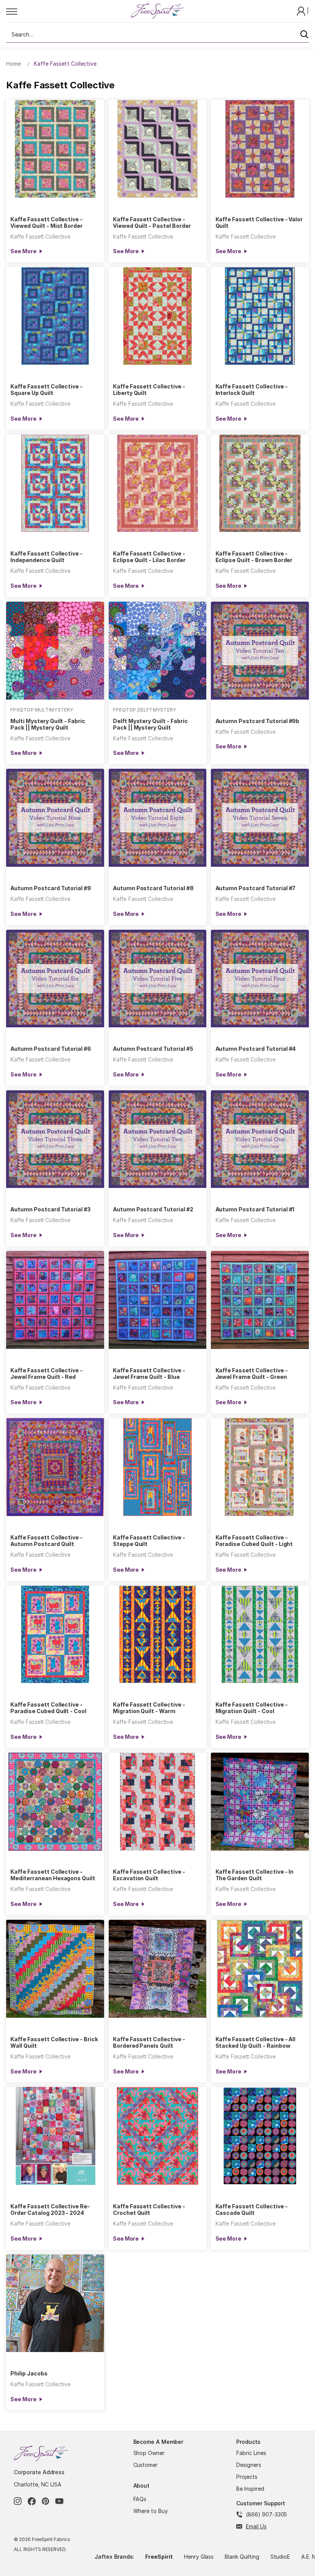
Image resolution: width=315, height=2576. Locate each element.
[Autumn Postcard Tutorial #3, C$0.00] (55, 1139)
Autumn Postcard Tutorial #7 (256, 888)
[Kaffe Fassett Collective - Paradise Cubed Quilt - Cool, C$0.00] (55, 1635)
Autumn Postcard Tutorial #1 (255, 1209)
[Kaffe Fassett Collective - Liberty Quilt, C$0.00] (158, 316)
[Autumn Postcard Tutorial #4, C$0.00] (260, 979)
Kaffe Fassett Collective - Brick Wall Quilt (54, 2042)
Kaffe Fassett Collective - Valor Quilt (259, 222)
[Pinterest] (46, 2501)
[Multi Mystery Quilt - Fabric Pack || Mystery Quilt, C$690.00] (55, 651)
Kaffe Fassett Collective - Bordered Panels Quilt (149, 2042)
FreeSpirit (159, 2557)
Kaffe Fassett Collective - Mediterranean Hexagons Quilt (53, 1875)
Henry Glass (199, 2557)
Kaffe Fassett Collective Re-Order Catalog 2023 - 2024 (50, 2209)
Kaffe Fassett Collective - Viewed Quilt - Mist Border (46, 222)
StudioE (280, 2557)
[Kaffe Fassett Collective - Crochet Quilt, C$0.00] (158, 2136)
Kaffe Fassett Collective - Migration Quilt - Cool (252, 1708)
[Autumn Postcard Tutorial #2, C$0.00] (158, 1139)
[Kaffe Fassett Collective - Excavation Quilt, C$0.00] (158, 1802)
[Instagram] (18, 2501)
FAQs (140, 2499)
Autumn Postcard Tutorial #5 (153, 1049)
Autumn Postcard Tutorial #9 (51, 888)
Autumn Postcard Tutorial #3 (51, 1209)
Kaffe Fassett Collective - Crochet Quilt (149, 2209)
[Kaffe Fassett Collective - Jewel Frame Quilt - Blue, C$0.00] (158, 1300)
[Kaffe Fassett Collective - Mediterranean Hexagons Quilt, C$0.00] (55, 1802)
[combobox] (157, 35)
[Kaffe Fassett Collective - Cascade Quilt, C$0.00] (260, 2136)
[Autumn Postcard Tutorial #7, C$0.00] (260, 818)
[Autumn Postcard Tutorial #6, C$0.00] (55, 979)
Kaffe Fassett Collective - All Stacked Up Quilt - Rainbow (256, 2042)
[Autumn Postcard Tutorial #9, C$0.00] (55, 818)
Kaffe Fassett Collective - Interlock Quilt (252, 390)
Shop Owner (149, 2453)
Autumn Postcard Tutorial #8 (153, 888)
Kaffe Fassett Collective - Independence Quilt (46, 557)
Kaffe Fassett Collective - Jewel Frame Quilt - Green (252, 1373)
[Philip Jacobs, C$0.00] (55, 2303)
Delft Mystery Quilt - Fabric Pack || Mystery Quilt (150, 724)
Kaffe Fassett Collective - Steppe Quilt (149, 1541)
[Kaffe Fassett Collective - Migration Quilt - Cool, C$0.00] (260, 1635)
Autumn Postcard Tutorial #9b (258, 721)
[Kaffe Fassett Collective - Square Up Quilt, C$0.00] (55, 316)
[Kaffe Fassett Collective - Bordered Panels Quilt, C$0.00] (158, 1969)
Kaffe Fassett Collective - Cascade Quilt (252, 2209)
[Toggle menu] (68, 11)
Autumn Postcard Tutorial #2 (153, 1209)
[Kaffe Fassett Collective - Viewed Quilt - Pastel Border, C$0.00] (158, 149)
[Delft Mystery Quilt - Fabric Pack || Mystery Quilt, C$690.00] (158, 651)
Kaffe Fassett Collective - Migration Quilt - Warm (149, 1708)
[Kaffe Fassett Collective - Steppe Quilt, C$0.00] (158, 1467)
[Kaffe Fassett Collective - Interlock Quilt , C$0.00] (260, 316)
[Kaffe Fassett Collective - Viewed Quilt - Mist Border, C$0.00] (55, 149)
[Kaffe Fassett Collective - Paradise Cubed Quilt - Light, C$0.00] (260, 1467)
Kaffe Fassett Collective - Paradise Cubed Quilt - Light (254, 1541)
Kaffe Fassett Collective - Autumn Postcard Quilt (46, 1541)
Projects (247, 2477)
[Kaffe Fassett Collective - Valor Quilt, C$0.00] (260, 149)
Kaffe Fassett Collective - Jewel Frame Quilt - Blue (149, 1373)
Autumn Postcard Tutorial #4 (256, 1049)
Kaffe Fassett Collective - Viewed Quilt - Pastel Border (152, 222)
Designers (249, 2465)
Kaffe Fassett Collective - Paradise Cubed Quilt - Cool (48, 1708)
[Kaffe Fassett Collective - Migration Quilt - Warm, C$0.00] (158, 1635)
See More (23, 251)
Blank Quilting (242, 2557)
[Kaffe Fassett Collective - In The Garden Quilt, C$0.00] (260, 1802)
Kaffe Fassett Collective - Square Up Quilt (46, 390)
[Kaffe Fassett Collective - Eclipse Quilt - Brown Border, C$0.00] (260, 484)
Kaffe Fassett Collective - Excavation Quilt (149, 1875)
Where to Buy (151, 2511)
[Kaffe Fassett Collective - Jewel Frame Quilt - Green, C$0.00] (260, 1300)
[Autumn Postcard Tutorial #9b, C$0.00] (260, 651)
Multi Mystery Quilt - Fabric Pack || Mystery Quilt (48, 724)
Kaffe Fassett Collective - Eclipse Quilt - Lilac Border (149, 557)
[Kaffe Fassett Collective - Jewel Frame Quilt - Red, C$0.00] (55, 1300)
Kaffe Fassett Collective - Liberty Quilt (149, 390)
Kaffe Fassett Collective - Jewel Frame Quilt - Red (46, 1373)
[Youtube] (59, 2501)
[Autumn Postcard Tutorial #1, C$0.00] (260, 1139)
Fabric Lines (251, 2453)
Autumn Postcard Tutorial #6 (51, 1049)
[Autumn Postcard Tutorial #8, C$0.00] (158, 818)
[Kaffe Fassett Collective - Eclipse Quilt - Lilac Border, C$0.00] (158, 484)
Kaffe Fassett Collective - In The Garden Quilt (255, 1875)
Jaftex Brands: (114, 2557)
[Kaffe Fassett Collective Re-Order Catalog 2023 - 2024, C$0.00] (55, 2136)
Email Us (256, 2526)
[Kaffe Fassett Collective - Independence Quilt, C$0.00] (55, 484)
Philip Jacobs (29, 2373)
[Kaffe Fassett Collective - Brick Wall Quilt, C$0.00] (55, 1969)
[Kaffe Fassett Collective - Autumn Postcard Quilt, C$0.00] (55, 1467)
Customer (146, 2465)
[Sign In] (302, 11)
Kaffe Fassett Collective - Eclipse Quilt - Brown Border (254, 557)
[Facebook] (32, 2501)
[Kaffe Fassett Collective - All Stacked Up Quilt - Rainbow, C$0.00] (260, 1969)
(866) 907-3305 (266, 2514)
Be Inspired (250, 2489)
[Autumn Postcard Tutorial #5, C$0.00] (158, 979)
